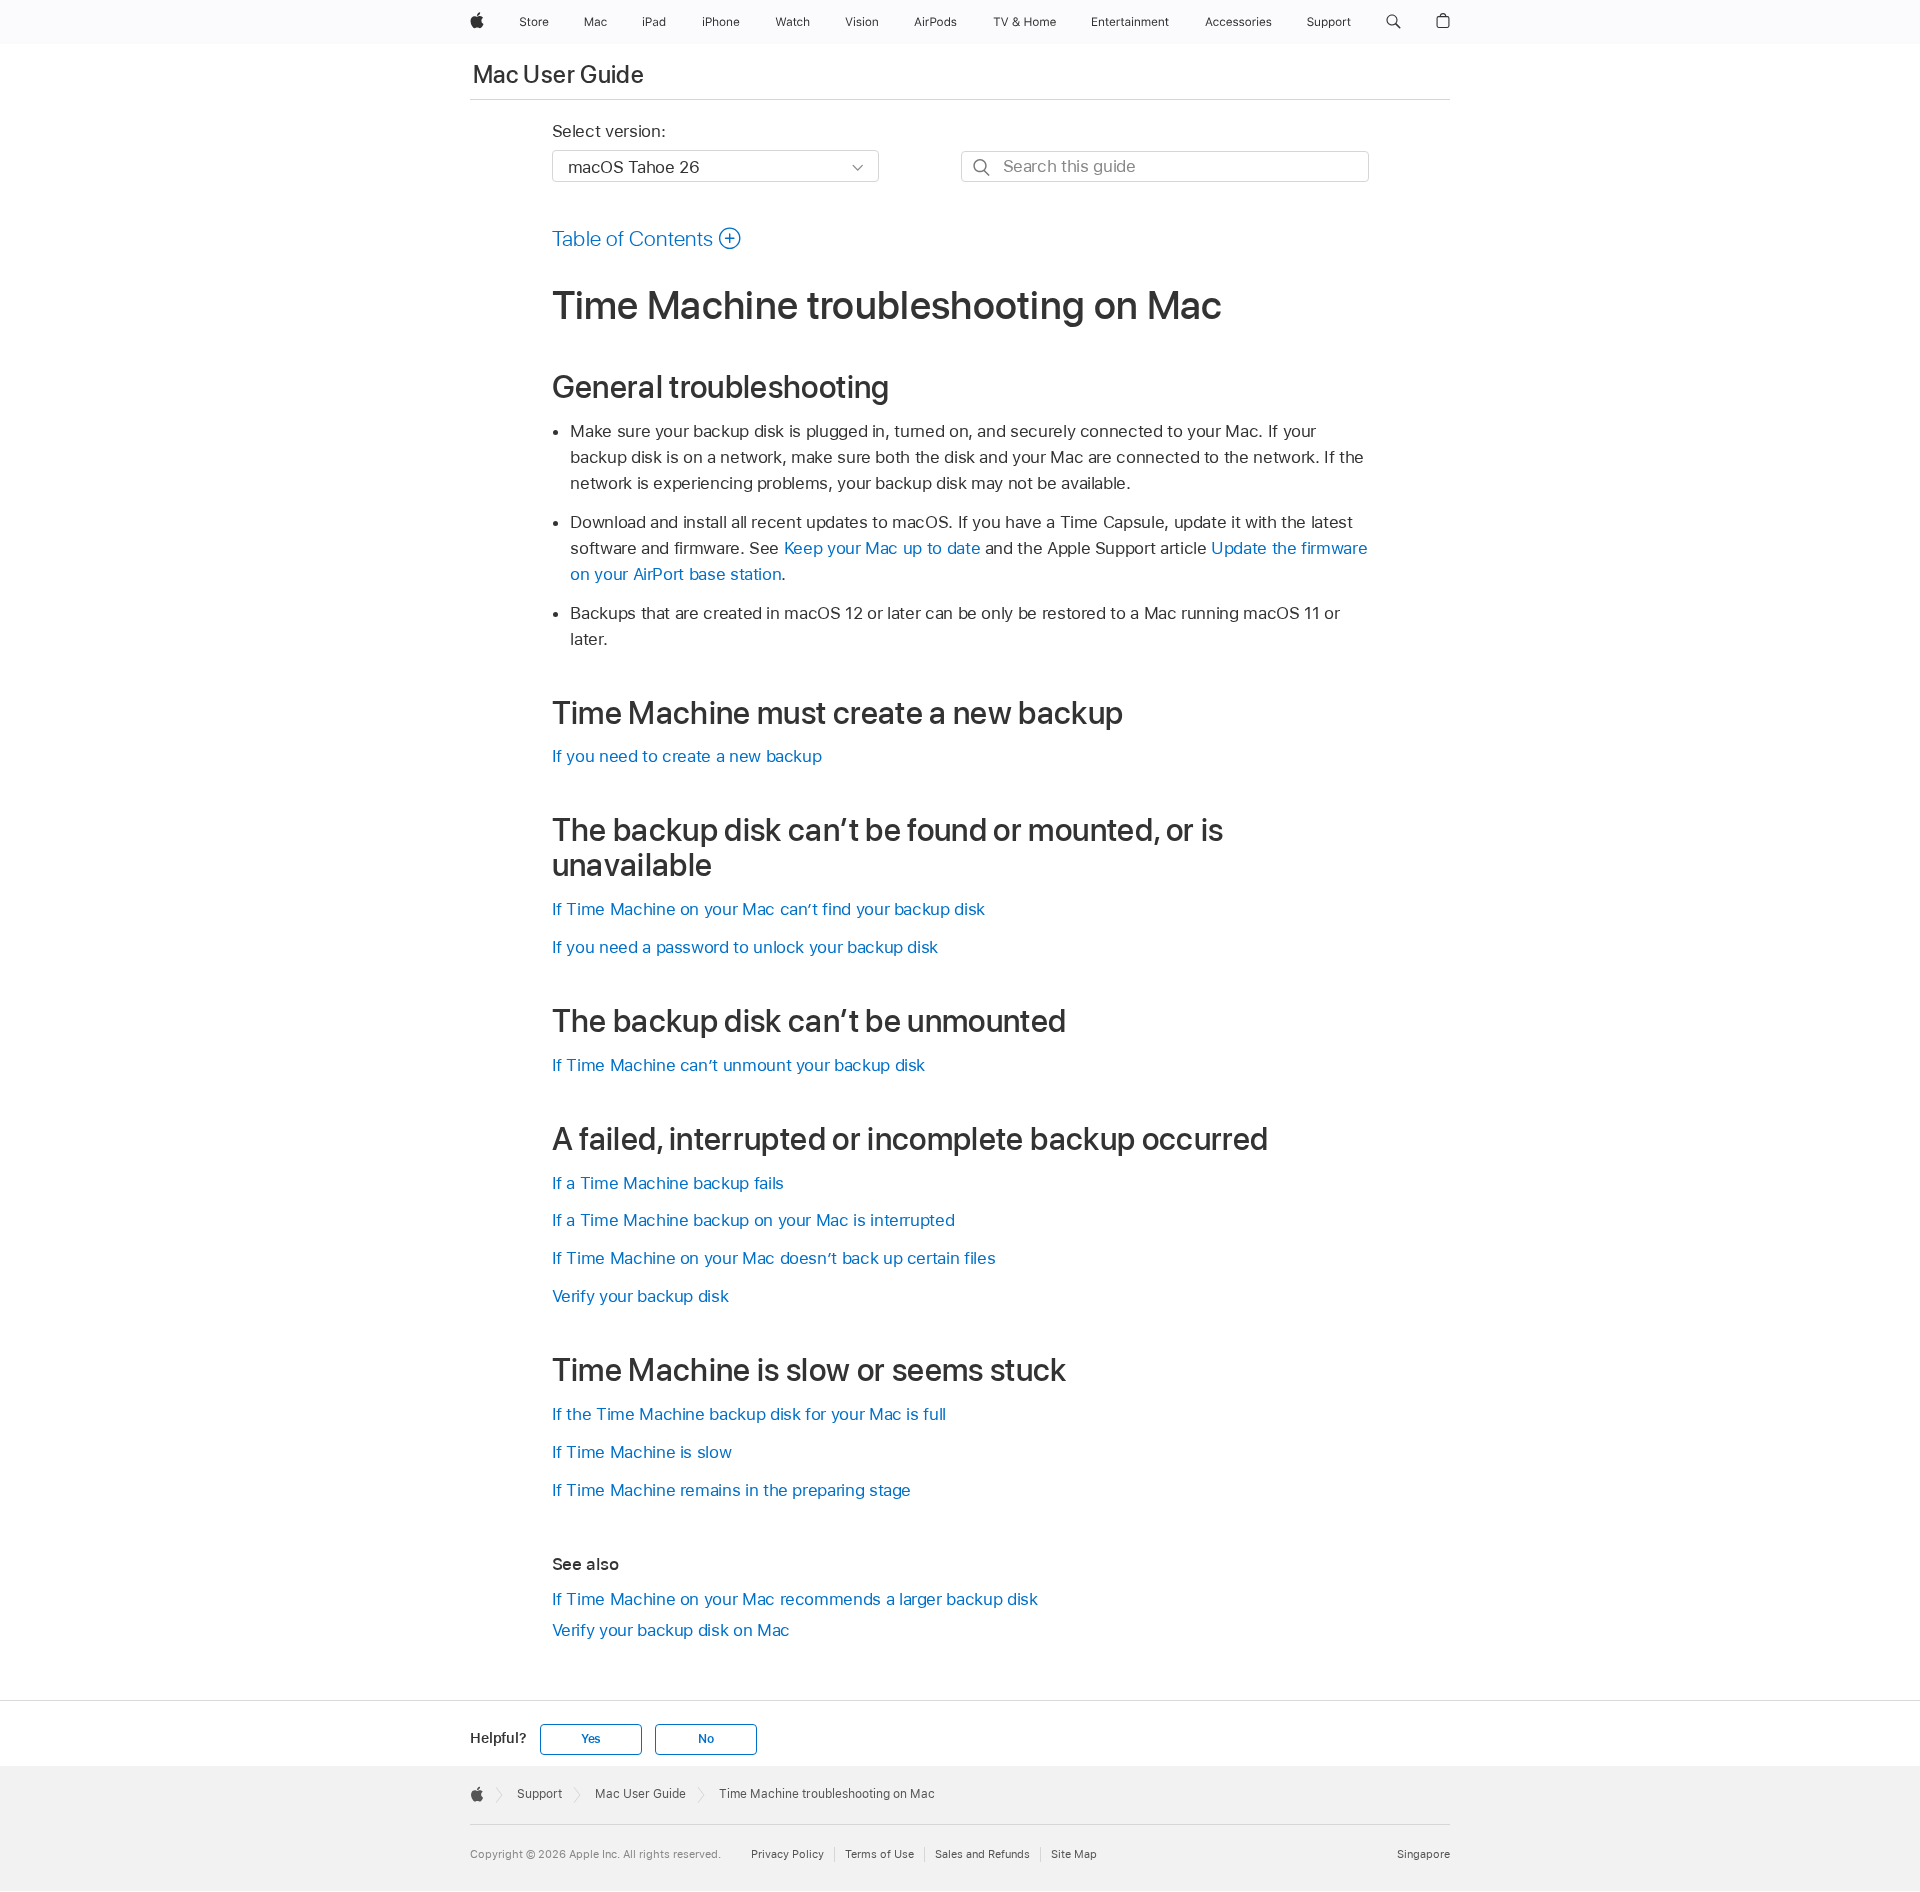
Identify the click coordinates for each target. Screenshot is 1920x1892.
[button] (1393, 22)
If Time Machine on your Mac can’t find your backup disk (768, 909)
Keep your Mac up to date (882, 548)
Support (539, 1794)
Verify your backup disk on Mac (671, 1630)
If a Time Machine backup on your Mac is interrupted (753, 1220)
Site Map (1074, 1854)
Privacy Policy (787, 1854)
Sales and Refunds (982, 1854)
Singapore (1423, 1854)
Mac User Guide (558, 74)
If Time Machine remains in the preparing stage (732, 1490)
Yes (591, 1739)
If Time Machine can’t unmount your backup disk (739, 1065)
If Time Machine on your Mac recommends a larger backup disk (795, 1599)
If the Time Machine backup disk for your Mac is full (749, 1414)
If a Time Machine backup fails (668, 1183)
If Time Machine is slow (642, 1452)
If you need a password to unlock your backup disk (745, 947)
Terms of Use (879, 1854)
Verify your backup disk (640, 1296)
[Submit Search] (982, 167)
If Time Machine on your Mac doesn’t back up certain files (774, 1258)
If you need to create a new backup (687, 756)
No (706, 1739)
